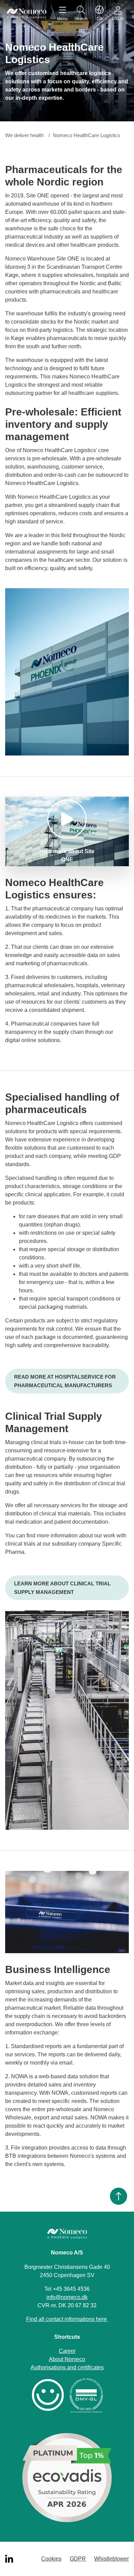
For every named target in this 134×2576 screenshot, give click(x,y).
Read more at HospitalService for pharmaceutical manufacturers (65, 1381)
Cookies (51, 2559)
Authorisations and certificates (67, 2367)
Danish (100, 14)
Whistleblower (111, 2559)
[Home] (27, 14)
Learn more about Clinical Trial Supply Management (62, 1588)
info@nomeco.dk (67, 2297)
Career (67, 2351)
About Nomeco (67, 2359)
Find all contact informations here (67, 2319)
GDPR (78, 2559)
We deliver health (24, 135)
